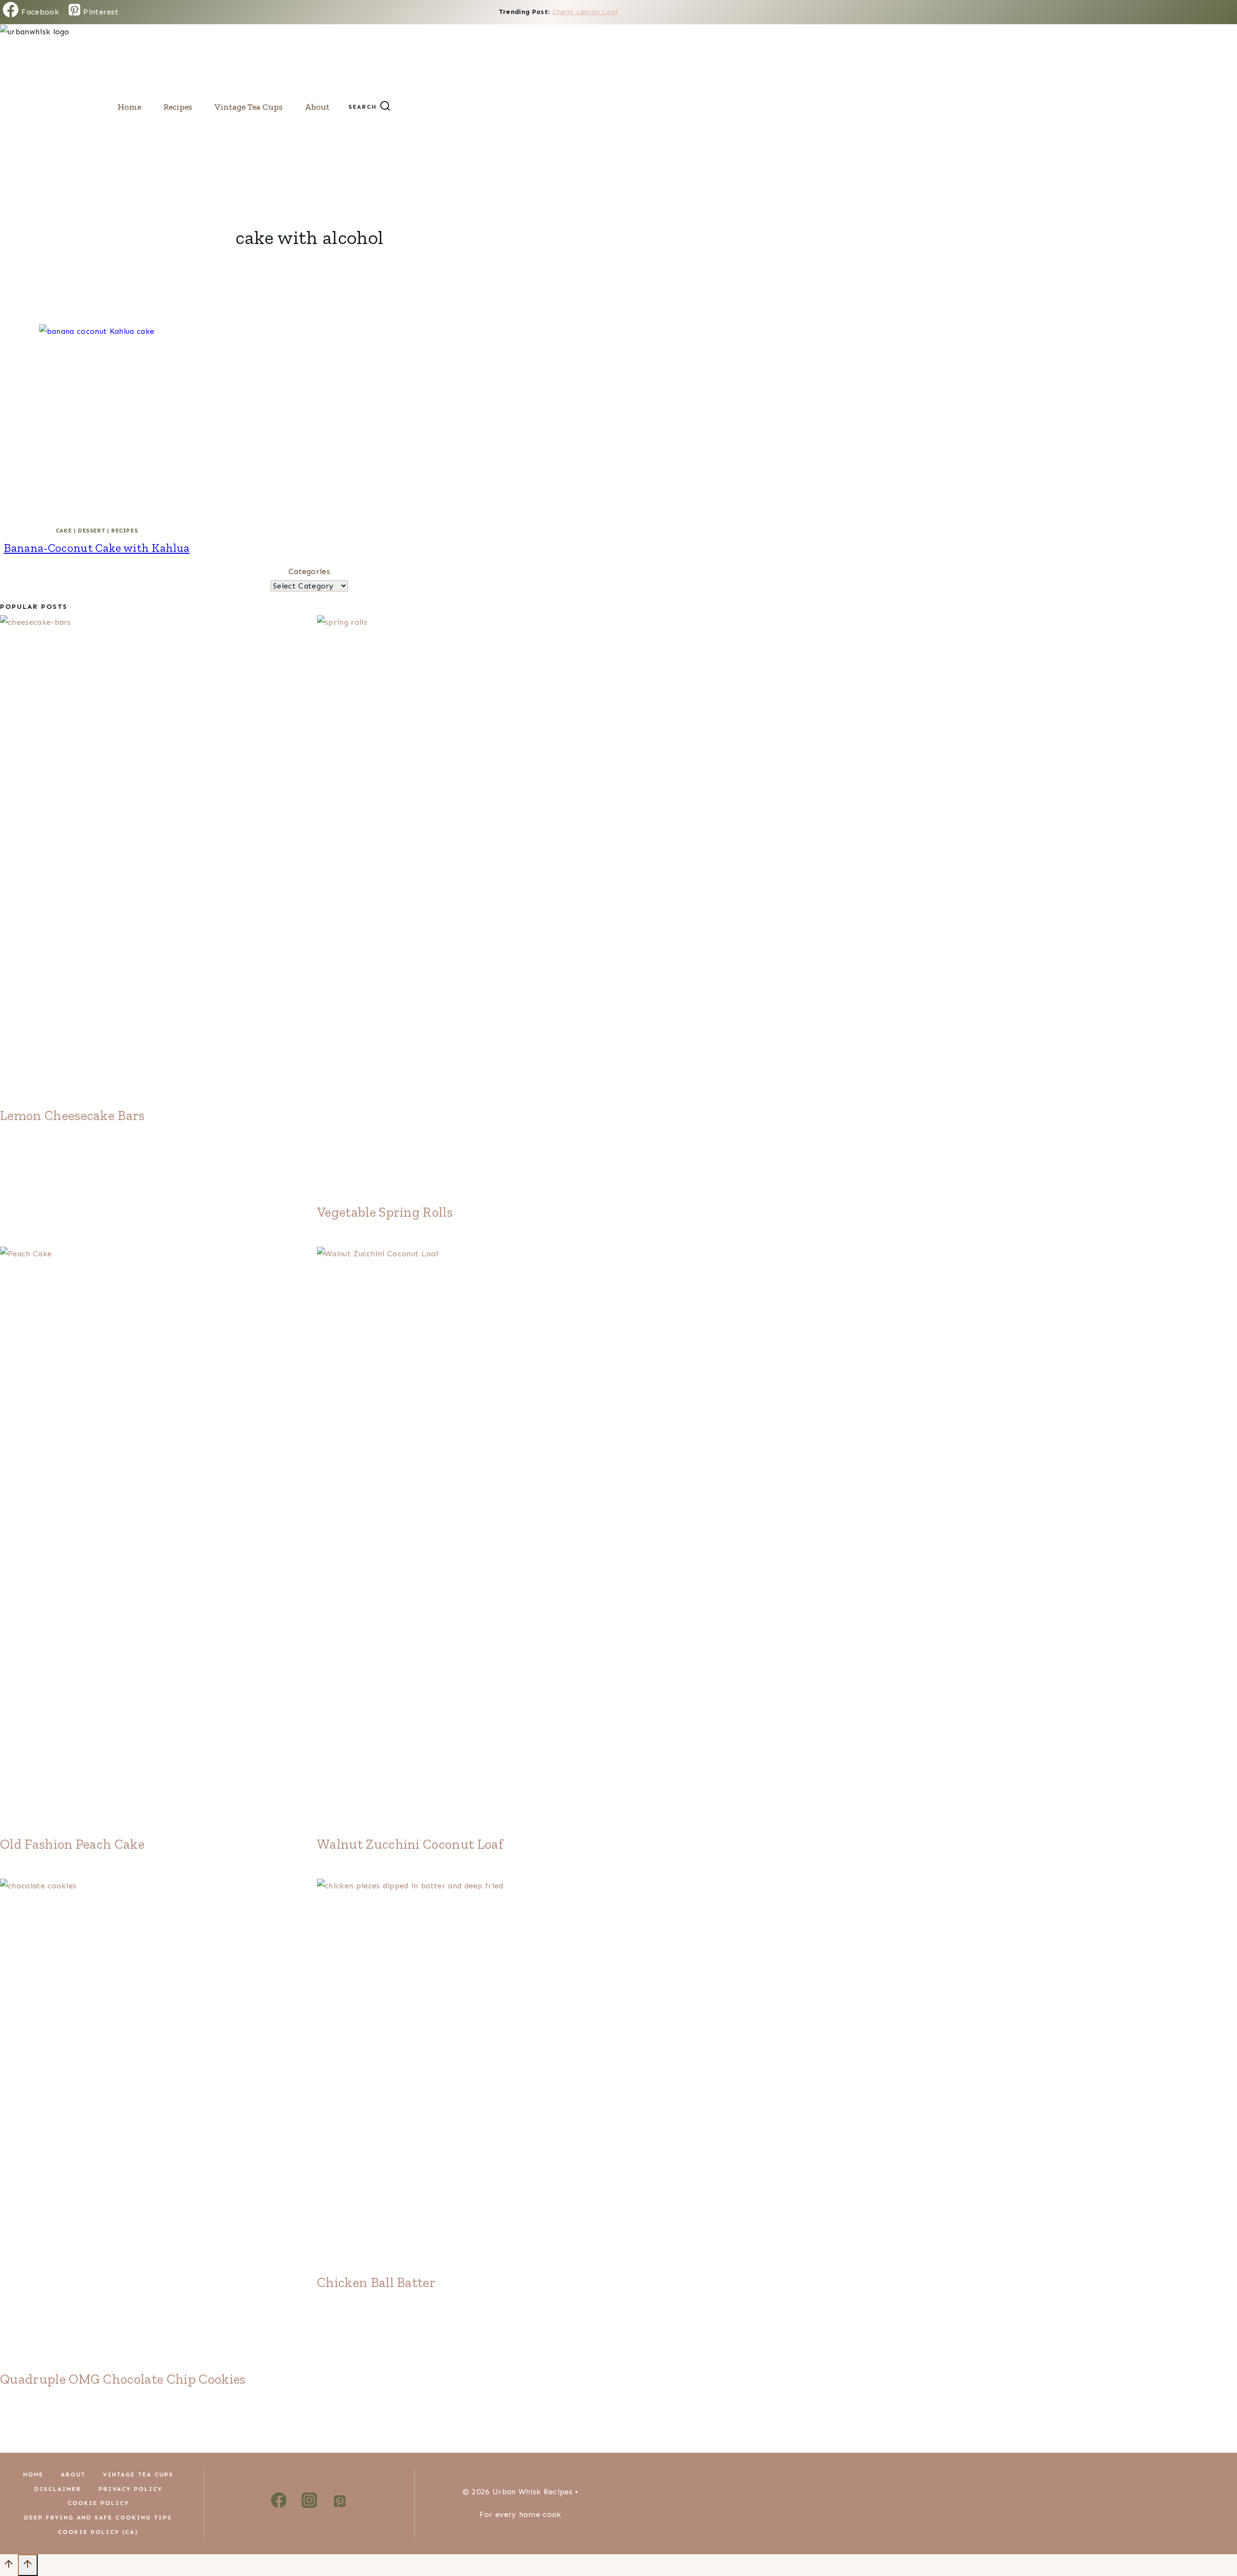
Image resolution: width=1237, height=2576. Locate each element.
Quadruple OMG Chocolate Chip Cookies (123, 2379)
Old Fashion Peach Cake (72, 1844)
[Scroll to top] (9, 2567)
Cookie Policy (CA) (98, 2532)
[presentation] (97, 421)
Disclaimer (58, 2489)
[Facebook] (279, 2503)
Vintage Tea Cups (249, 107)
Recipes (178, 107)
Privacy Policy (130, 2489)
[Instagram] (309, 2503)
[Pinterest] (340, 2503)
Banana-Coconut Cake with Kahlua (97, 548)
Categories (309, 571)
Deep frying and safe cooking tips (98, 2518)
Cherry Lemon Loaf (585, 12)
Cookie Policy (98, 2503)
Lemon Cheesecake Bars (72, 1115)
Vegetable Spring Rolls (385, 1212)
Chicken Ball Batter (376, 2282)
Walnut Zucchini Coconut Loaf (410, 1844)
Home (129, 107)
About (317, 107)
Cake (64, 531)
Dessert (91, 531)
